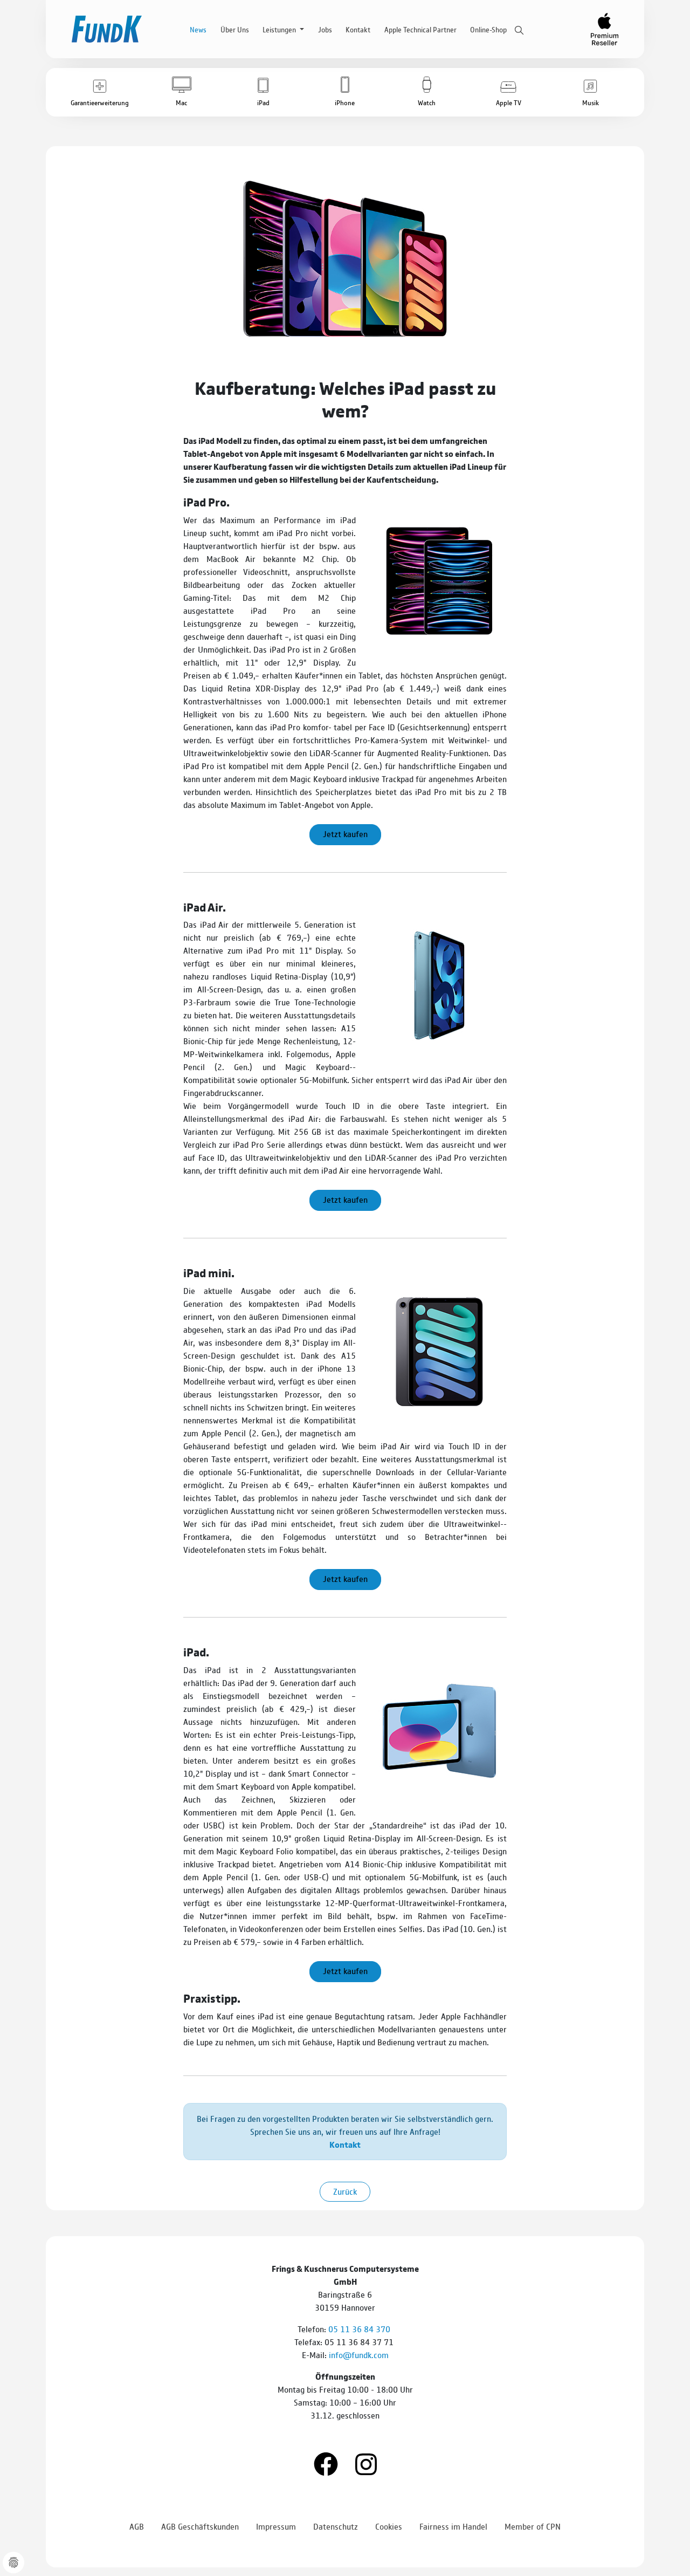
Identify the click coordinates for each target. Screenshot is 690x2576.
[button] (100, 92)
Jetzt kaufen (345, 834)
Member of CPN (533, 2526)
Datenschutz (336, 2526)
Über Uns (235, 29)
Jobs (325, 29)
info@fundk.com (359, 2355)
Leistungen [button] (280, 29)
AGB (137, 2526)
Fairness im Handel (453, 2526)
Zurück (345, 2191)
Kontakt (358, 29)
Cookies (389, 2526)
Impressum (276, 2526)
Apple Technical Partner (420, 29)
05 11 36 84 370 (360, 2329)
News (198, 29)
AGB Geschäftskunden (200, 2526)
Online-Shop (488, 29)
